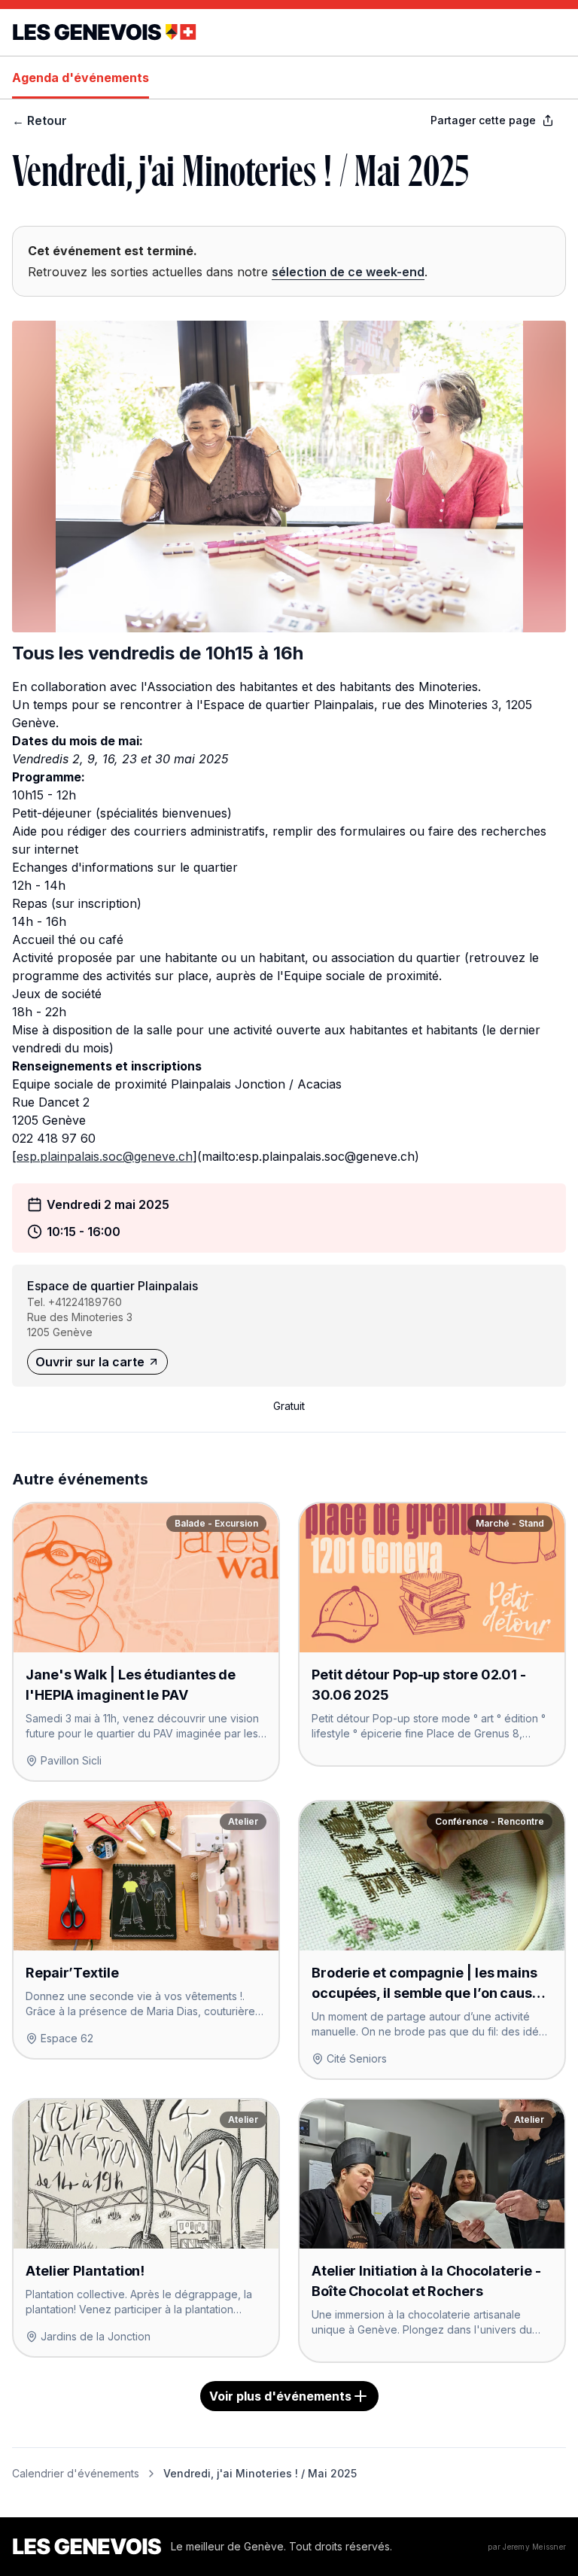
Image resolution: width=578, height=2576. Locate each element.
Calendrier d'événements (76, 2473)
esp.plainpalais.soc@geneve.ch (105, 1156)
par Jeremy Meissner (527, 2547)
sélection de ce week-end (348, 272)
